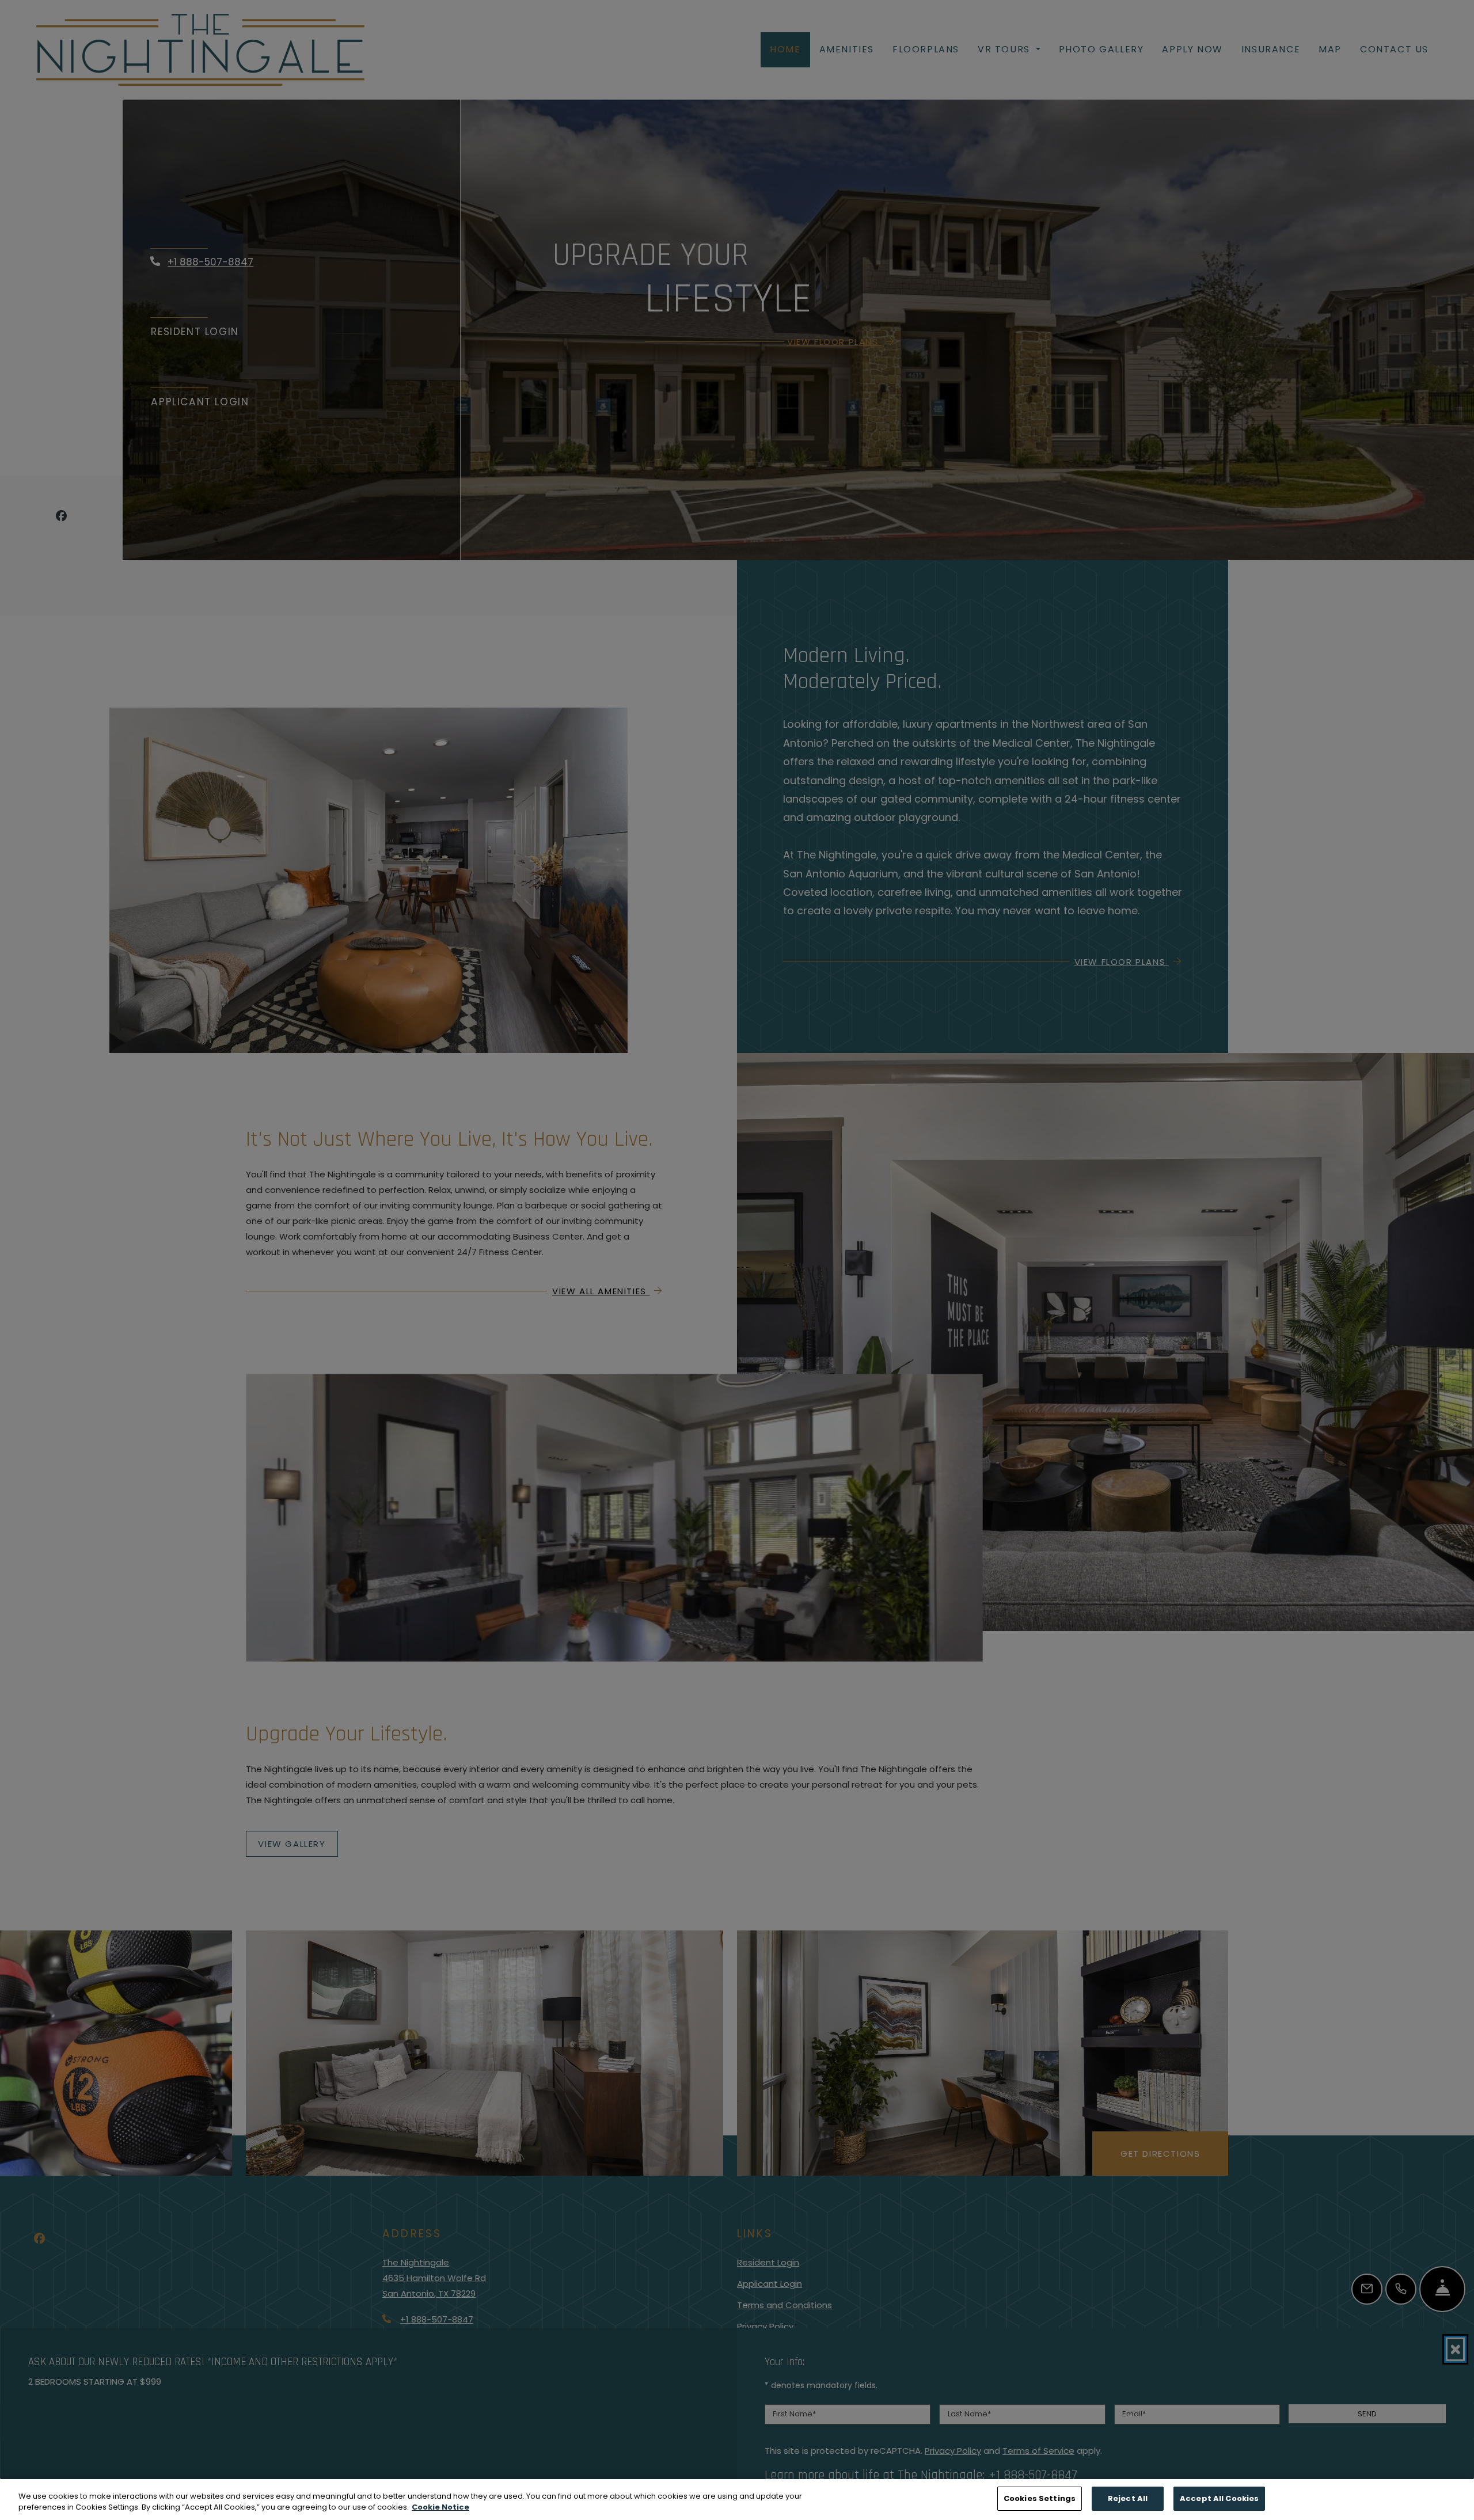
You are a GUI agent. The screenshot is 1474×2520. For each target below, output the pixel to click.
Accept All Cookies (1219, 2498)
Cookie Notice (440, 2508)
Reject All (1128, 2498)
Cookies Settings (1040, 2498)
